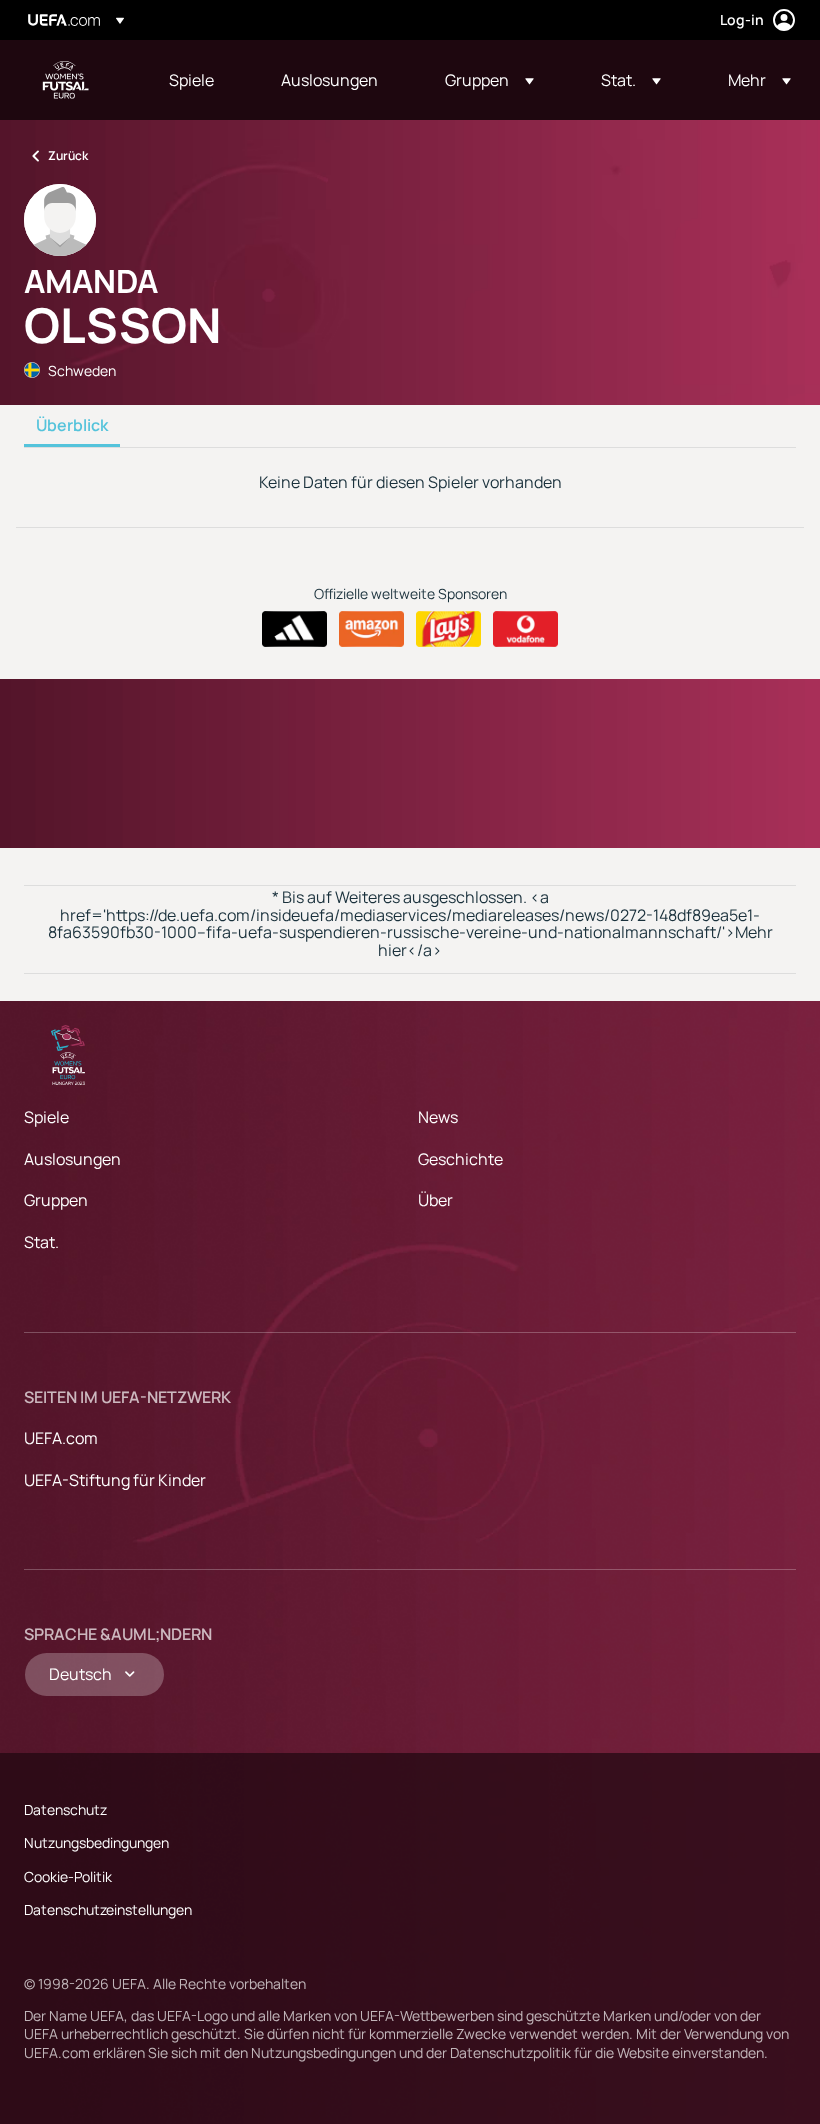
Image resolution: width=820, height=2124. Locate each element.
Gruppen (56, 1200)
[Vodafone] (525, 629)
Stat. (41, 1242)
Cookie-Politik (68, 1876)
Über (435, 1200)
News (438, 1117)
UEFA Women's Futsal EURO (66, 80)
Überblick (72, 426)
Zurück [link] (68, 155)
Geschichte (460, 1159)
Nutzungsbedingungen (96, 1842)
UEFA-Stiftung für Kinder (115, 1480)
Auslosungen (72, 1159)
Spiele (46, 1117)
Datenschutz (65, 1809)
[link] (191, 80)
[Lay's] (448, 629)
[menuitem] (200, 80)
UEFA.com (61, 1438)
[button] (489, 80)
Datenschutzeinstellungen (108, 1909)
